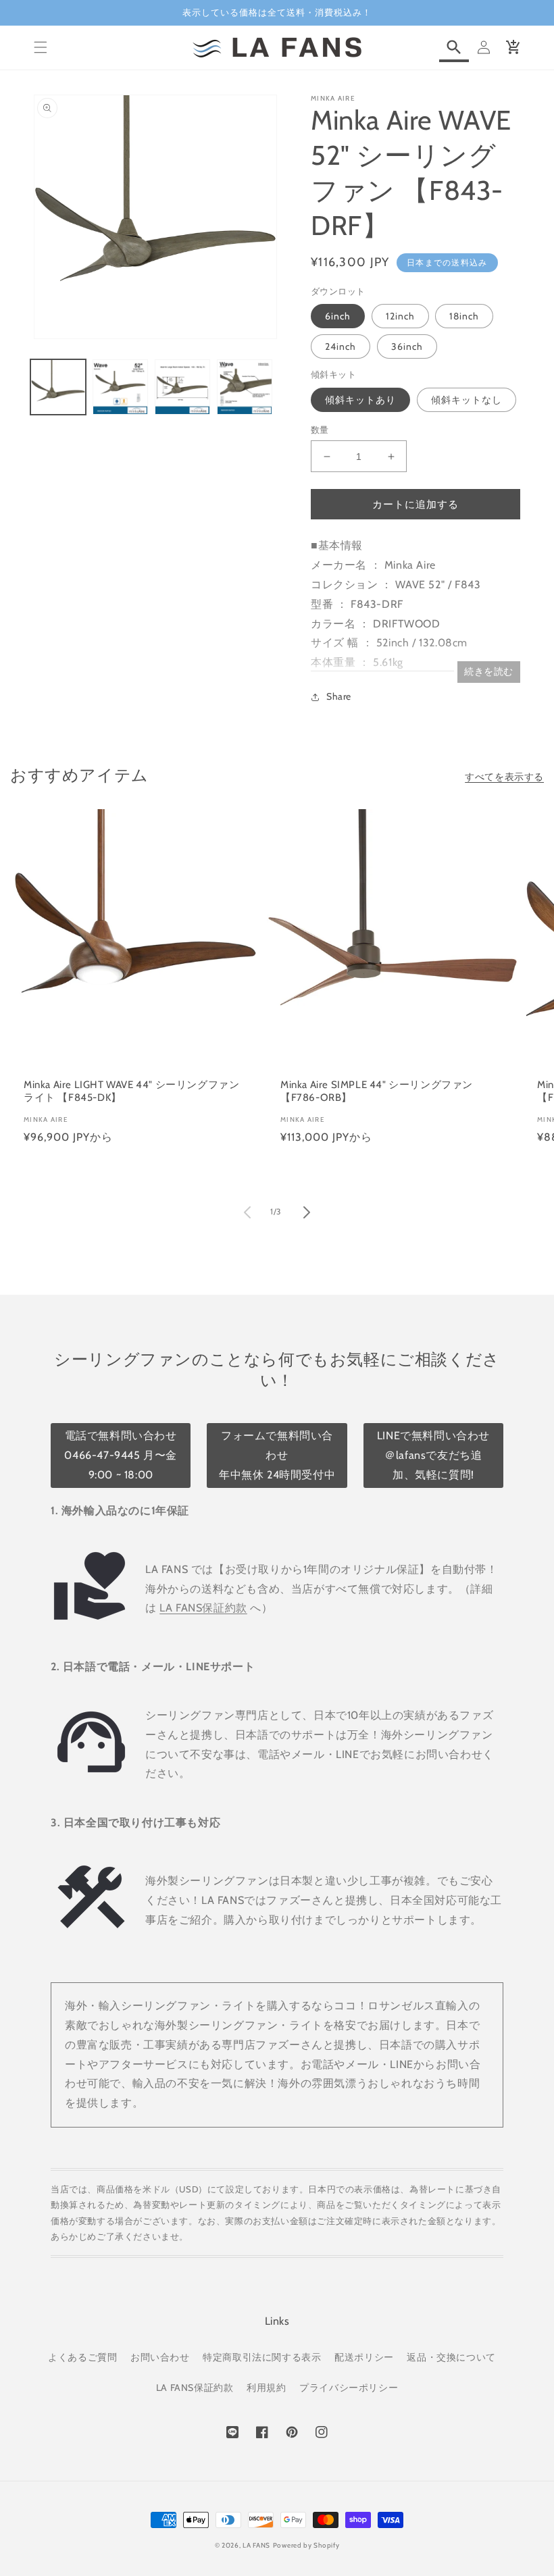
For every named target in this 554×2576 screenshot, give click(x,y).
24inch (341, 346)
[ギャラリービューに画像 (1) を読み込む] (58, 387)
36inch (407, 346)
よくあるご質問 (82, 2357)
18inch (464, 316)
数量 (320, 430)
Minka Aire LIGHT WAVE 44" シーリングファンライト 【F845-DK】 (131, 1091)
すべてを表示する (504, 777)
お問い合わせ (160, 2357)
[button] (41, 47)
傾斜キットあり (360, 400)
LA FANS (256, 2545)
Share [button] (339, 696)
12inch (400, 316)
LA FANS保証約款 (203, 1608)
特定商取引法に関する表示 (262, 2357)
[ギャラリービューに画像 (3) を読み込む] (182, 387)
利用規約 (266, 2388)
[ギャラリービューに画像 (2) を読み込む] (120, 387)
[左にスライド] (247, 1212)
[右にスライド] (307, 1212)
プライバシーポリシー (349, 2388)
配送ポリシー (364, 2357)
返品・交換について (451, 2357)
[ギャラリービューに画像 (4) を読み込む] (245, 387)
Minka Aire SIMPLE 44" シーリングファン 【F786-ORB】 (377, 1091)
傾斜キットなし (467, 400)
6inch (338, 316)
